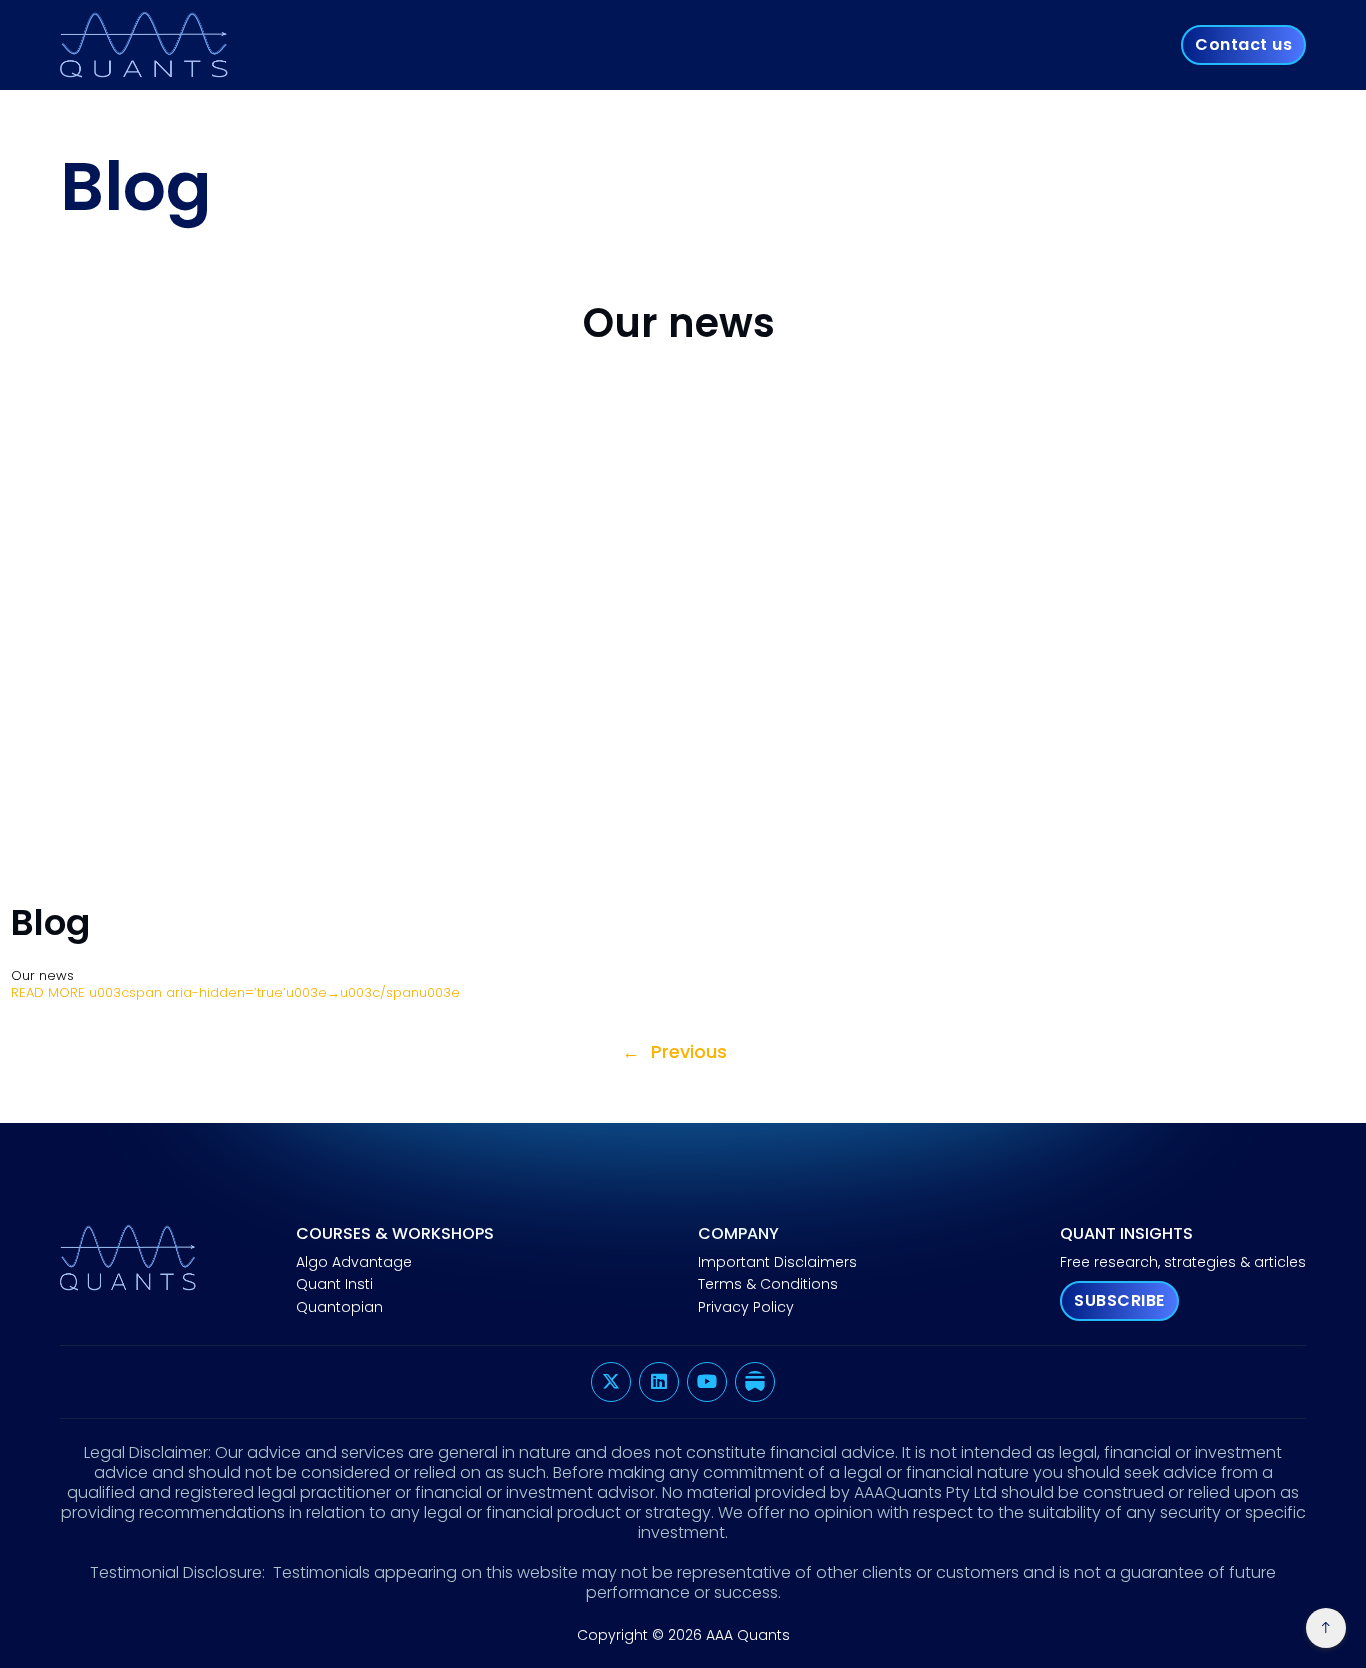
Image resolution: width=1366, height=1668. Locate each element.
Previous (674, 1052)
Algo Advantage (354, 1263)
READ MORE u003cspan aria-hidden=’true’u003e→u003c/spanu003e (235, 993)
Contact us (1243, 44)
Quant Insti (334, 1285)
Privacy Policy (746, 1308)
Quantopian (339, 1308)
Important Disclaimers (777, 1263)
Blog (50, 923)
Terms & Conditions (768, 1285)
